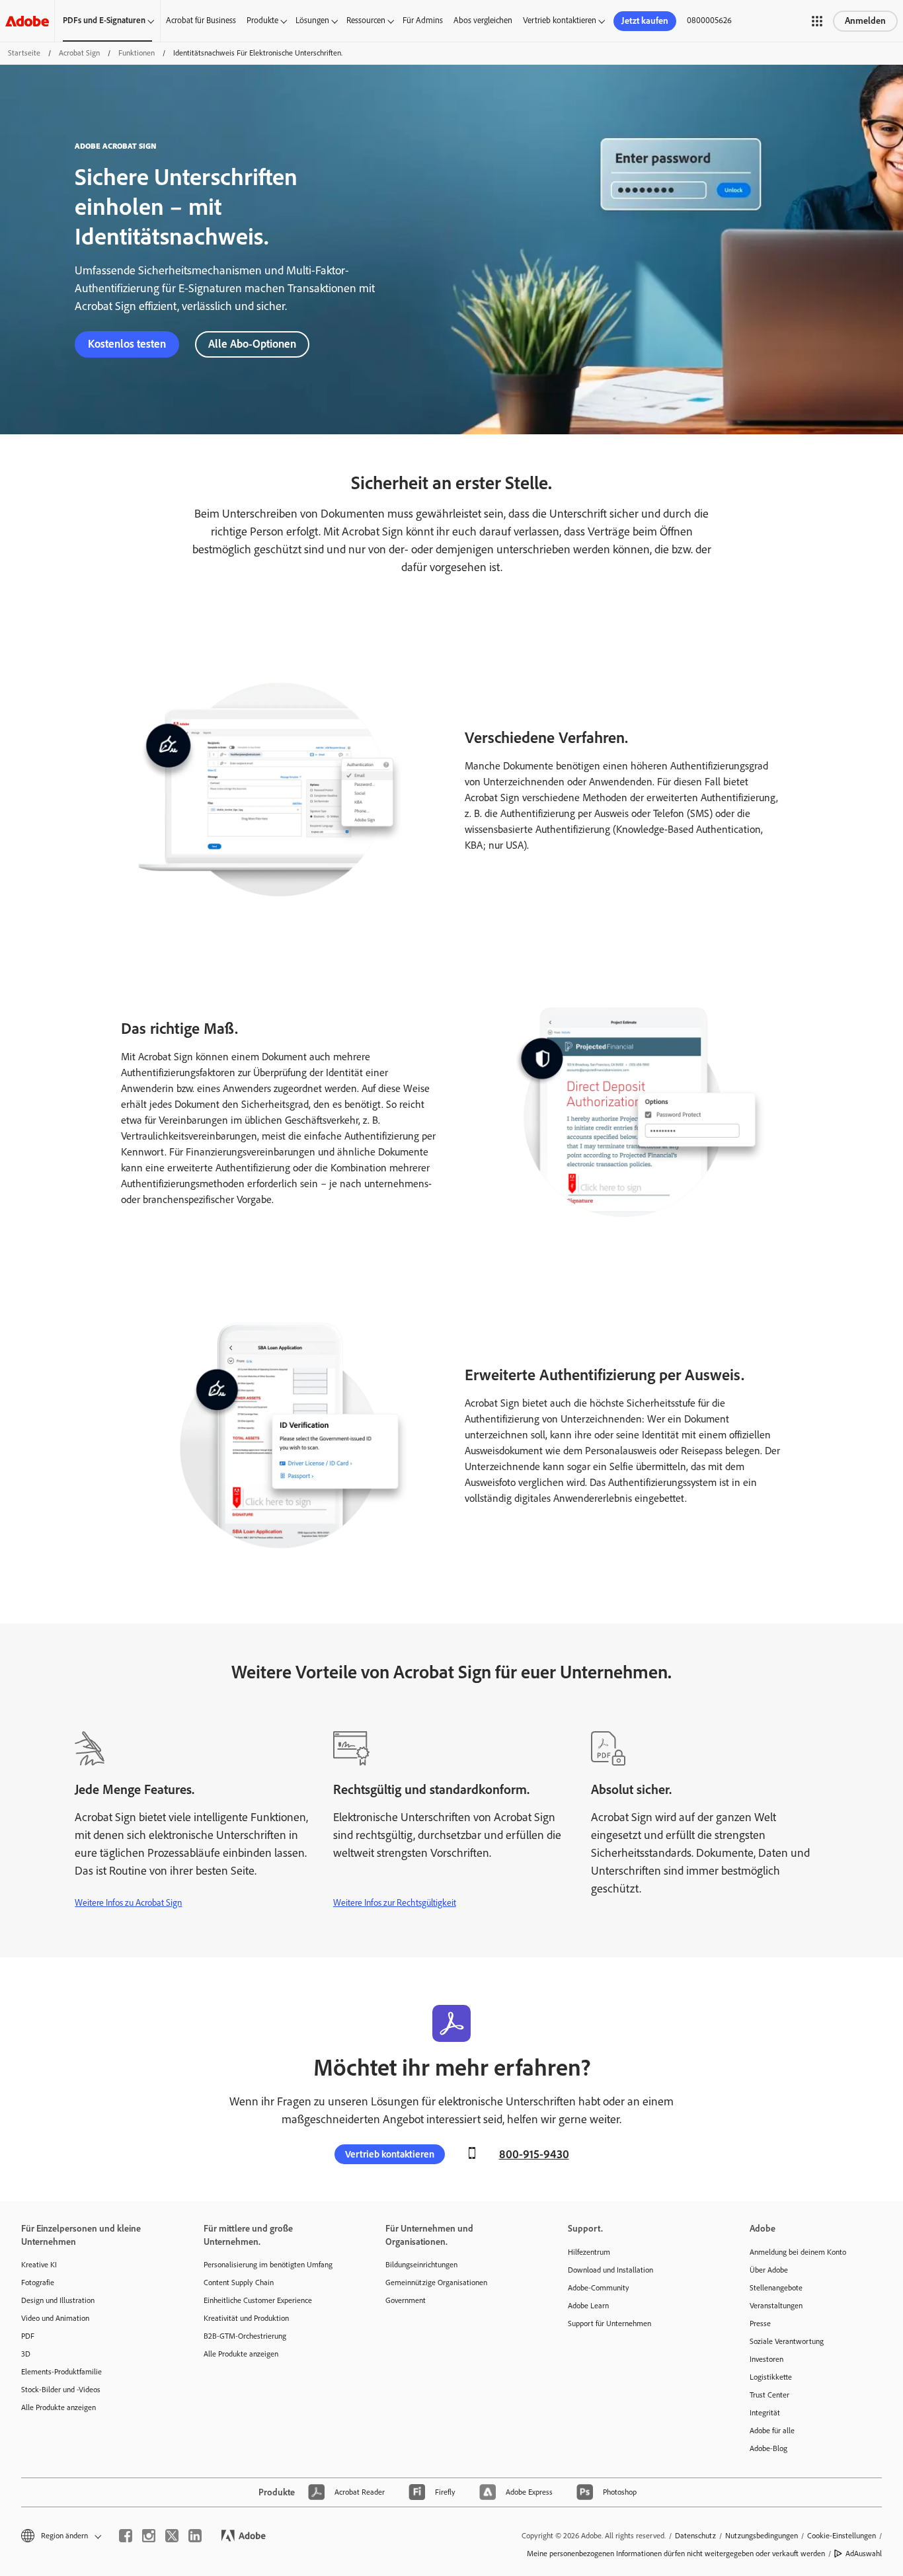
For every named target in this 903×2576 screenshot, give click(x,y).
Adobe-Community (599, 2288)
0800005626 (709, 20)
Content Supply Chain (239, 2283)
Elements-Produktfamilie (61, 2372)
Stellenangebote (776, 2288)
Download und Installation (610, 2270)
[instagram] (149, 2536)
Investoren (766, 2359)
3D (26, 2354)
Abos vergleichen (483, 20)
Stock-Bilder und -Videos (61, 2390)
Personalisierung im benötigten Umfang (268, 2265)
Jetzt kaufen (645, 21)
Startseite (24, 53)
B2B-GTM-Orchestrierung (245, 2336)
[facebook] (126, 2536)
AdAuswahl (864, 2554)
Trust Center (769, 2395)
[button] (817, 21)
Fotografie (38, 2283)
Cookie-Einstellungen (842, 2536)
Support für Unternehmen (609, 2323)
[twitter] (172, 2536)
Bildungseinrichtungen (421, 2265)
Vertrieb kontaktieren (560, 20)
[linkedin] (195, 2536)
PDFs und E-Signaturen (104, 20)
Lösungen (312, 20)
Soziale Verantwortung (787, 2341)
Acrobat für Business (201, 20)
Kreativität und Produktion (246, 2318)
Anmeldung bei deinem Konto (798, 2252)
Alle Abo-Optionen (252, 344)
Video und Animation (55, 2318)
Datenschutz (695, 2536)
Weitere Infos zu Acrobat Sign (128, 1903)
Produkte (262, 20)
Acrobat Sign (79, 53)
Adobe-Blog (768, 2448)
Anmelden (865, 21)
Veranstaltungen (776, 2306)
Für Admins (423, 20)
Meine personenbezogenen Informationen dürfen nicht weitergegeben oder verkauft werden (676, 2554)
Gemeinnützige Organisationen (436, 2283)
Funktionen (137, 53)
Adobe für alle (772, 2431)
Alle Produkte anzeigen (59, 2407)
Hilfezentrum (589, 2252)
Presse (760, 2323)
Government (406, 2300)
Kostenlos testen (127, 344)
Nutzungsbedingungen (762, 2536)
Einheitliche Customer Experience (258, 2300)
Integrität (765, 2413)
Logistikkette (771, 2377)
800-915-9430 (534, 2154)
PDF (28, 2336)
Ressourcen (366, 20)
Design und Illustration (58, 2300)
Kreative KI (39, 2265)
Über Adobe (769, 2270)
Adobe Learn (588, 2306)
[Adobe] (27, 21)
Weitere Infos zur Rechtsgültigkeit (395, 1903)
